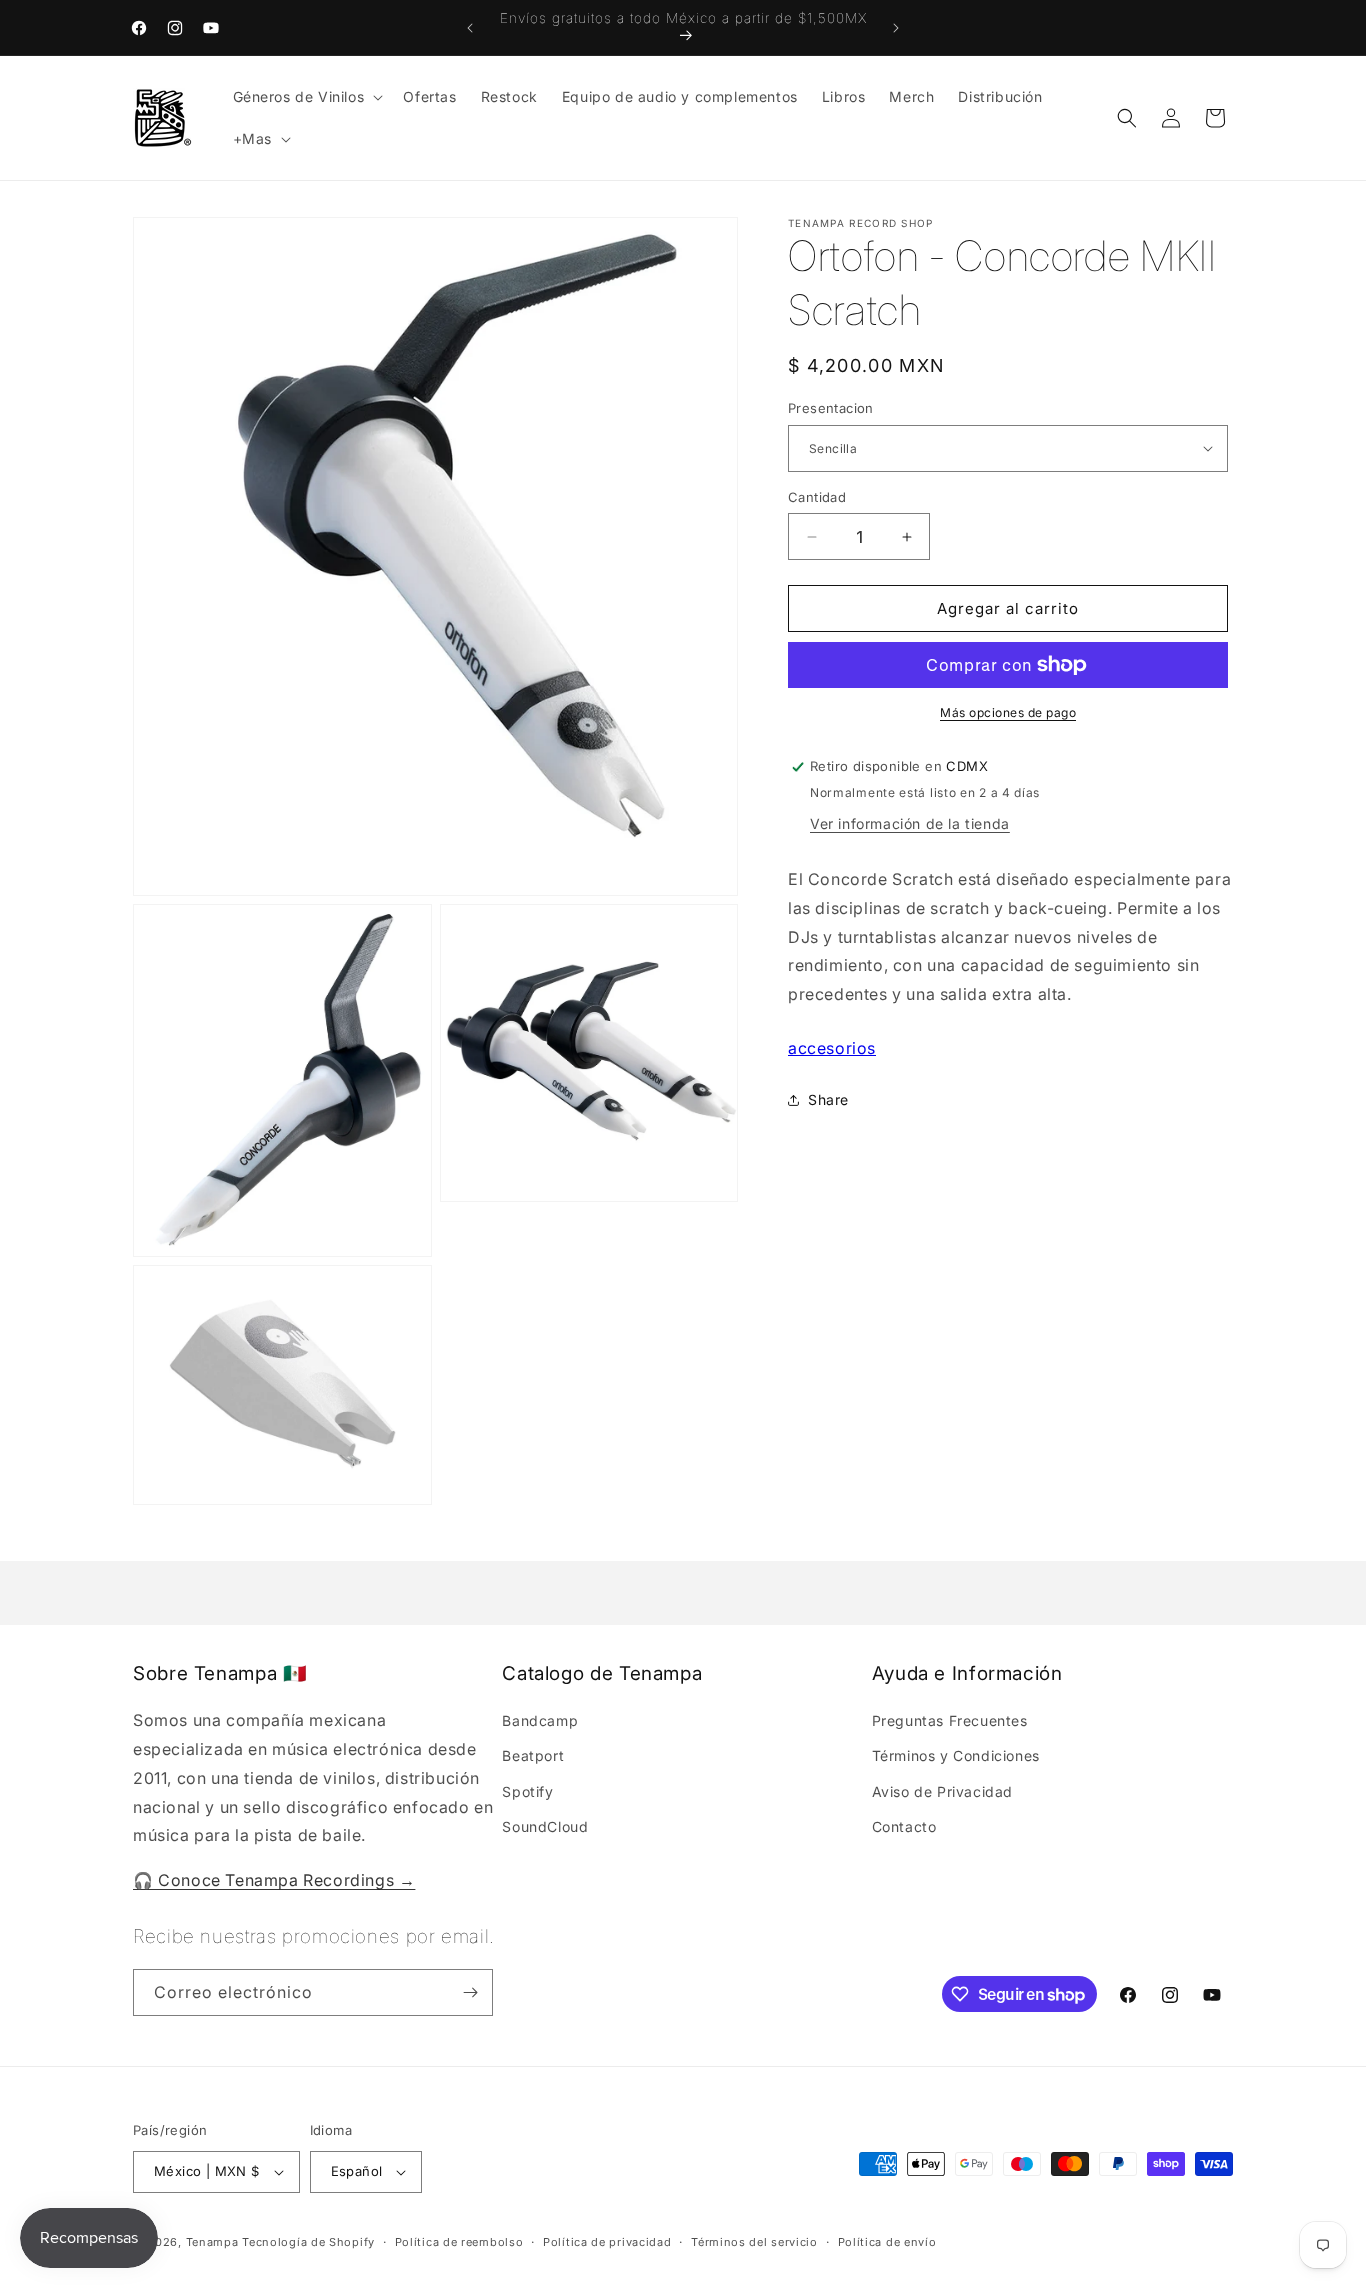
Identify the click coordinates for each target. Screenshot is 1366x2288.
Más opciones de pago (1008, 712)
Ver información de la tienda (910, 823)
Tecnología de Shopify (308, 2242)
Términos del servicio (754, 2241)
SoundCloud (545, 1826)
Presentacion (831, 408)
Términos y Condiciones (956, 1755)
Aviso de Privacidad (942, 1790)
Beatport (533, 1755)
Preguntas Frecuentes (950, 1720)
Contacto (904, 1826)
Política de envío (887, 2241)
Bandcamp (540, 1720)
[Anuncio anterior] (470, 28)
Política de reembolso (459, 2241)
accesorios (832, 1048)
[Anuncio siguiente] (896, 28)
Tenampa (212, 2242)
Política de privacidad (607, 2241)
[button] (306, 97)
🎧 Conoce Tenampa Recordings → (274, 1880)
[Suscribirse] (470, 1992)
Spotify (527, 1790)
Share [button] (828, 1100)
